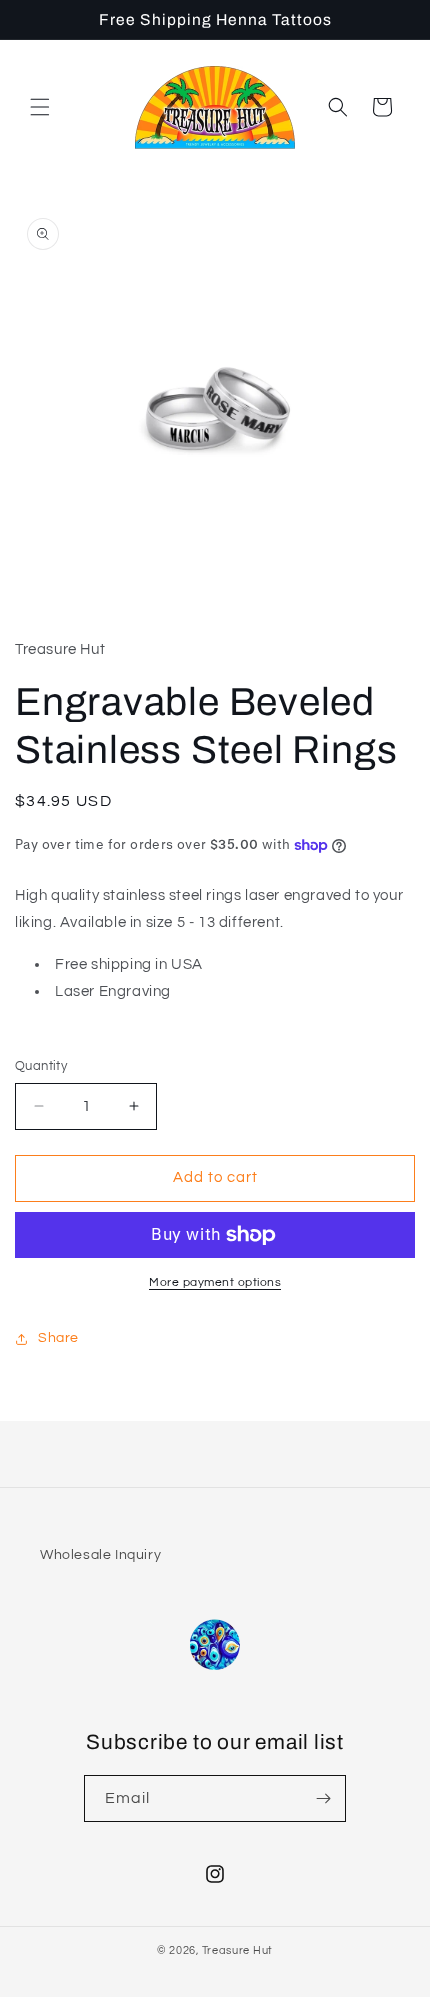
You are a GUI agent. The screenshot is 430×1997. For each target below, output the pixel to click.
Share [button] (58, 1338)
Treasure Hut (237, 1950)
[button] (40, 107)
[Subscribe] (323, 1798)
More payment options (215, 1282)
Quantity (41, 1066)
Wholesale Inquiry (100, 1555)
